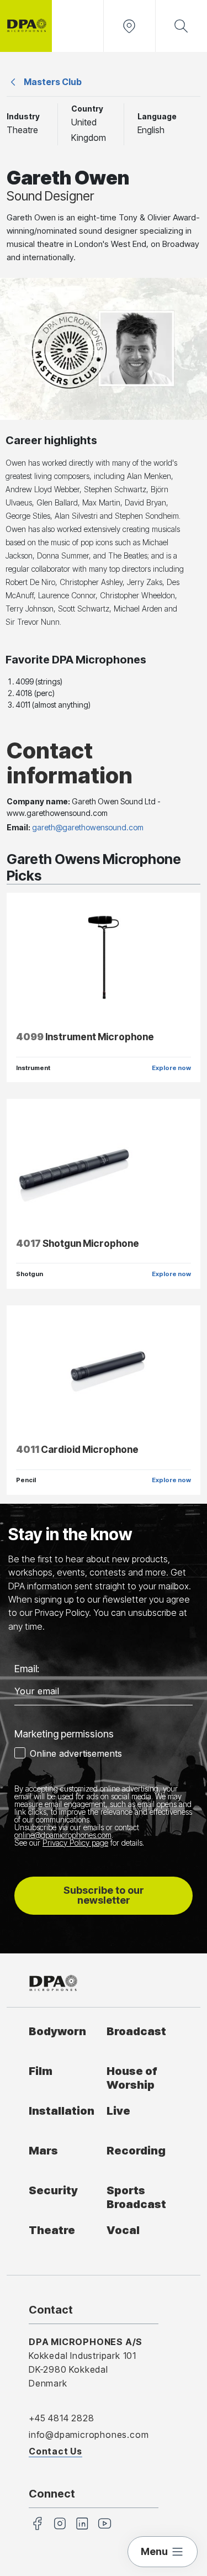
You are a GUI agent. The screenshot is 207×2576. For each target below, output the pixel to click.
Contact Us (55, 2451)
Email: (27, 1669)
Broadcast (136, 2031)
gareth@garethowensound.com (88, 827)
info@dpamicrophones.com (89, 2435)
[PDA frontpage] (26, 26)
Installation (62, 2111)
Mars (43, 2150)
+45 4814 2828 (61, 2418)
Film (41, 2071)
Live (118, 2111)
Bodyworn (57, 2031)
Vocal (123, 2230)
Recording (136, 2150)
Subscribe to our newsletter (104, 1895)
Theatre (52, 2230)
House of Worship (132, 2078)
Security (53, 2190)
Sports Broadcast (136, 2197)
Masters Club (53, 82)
